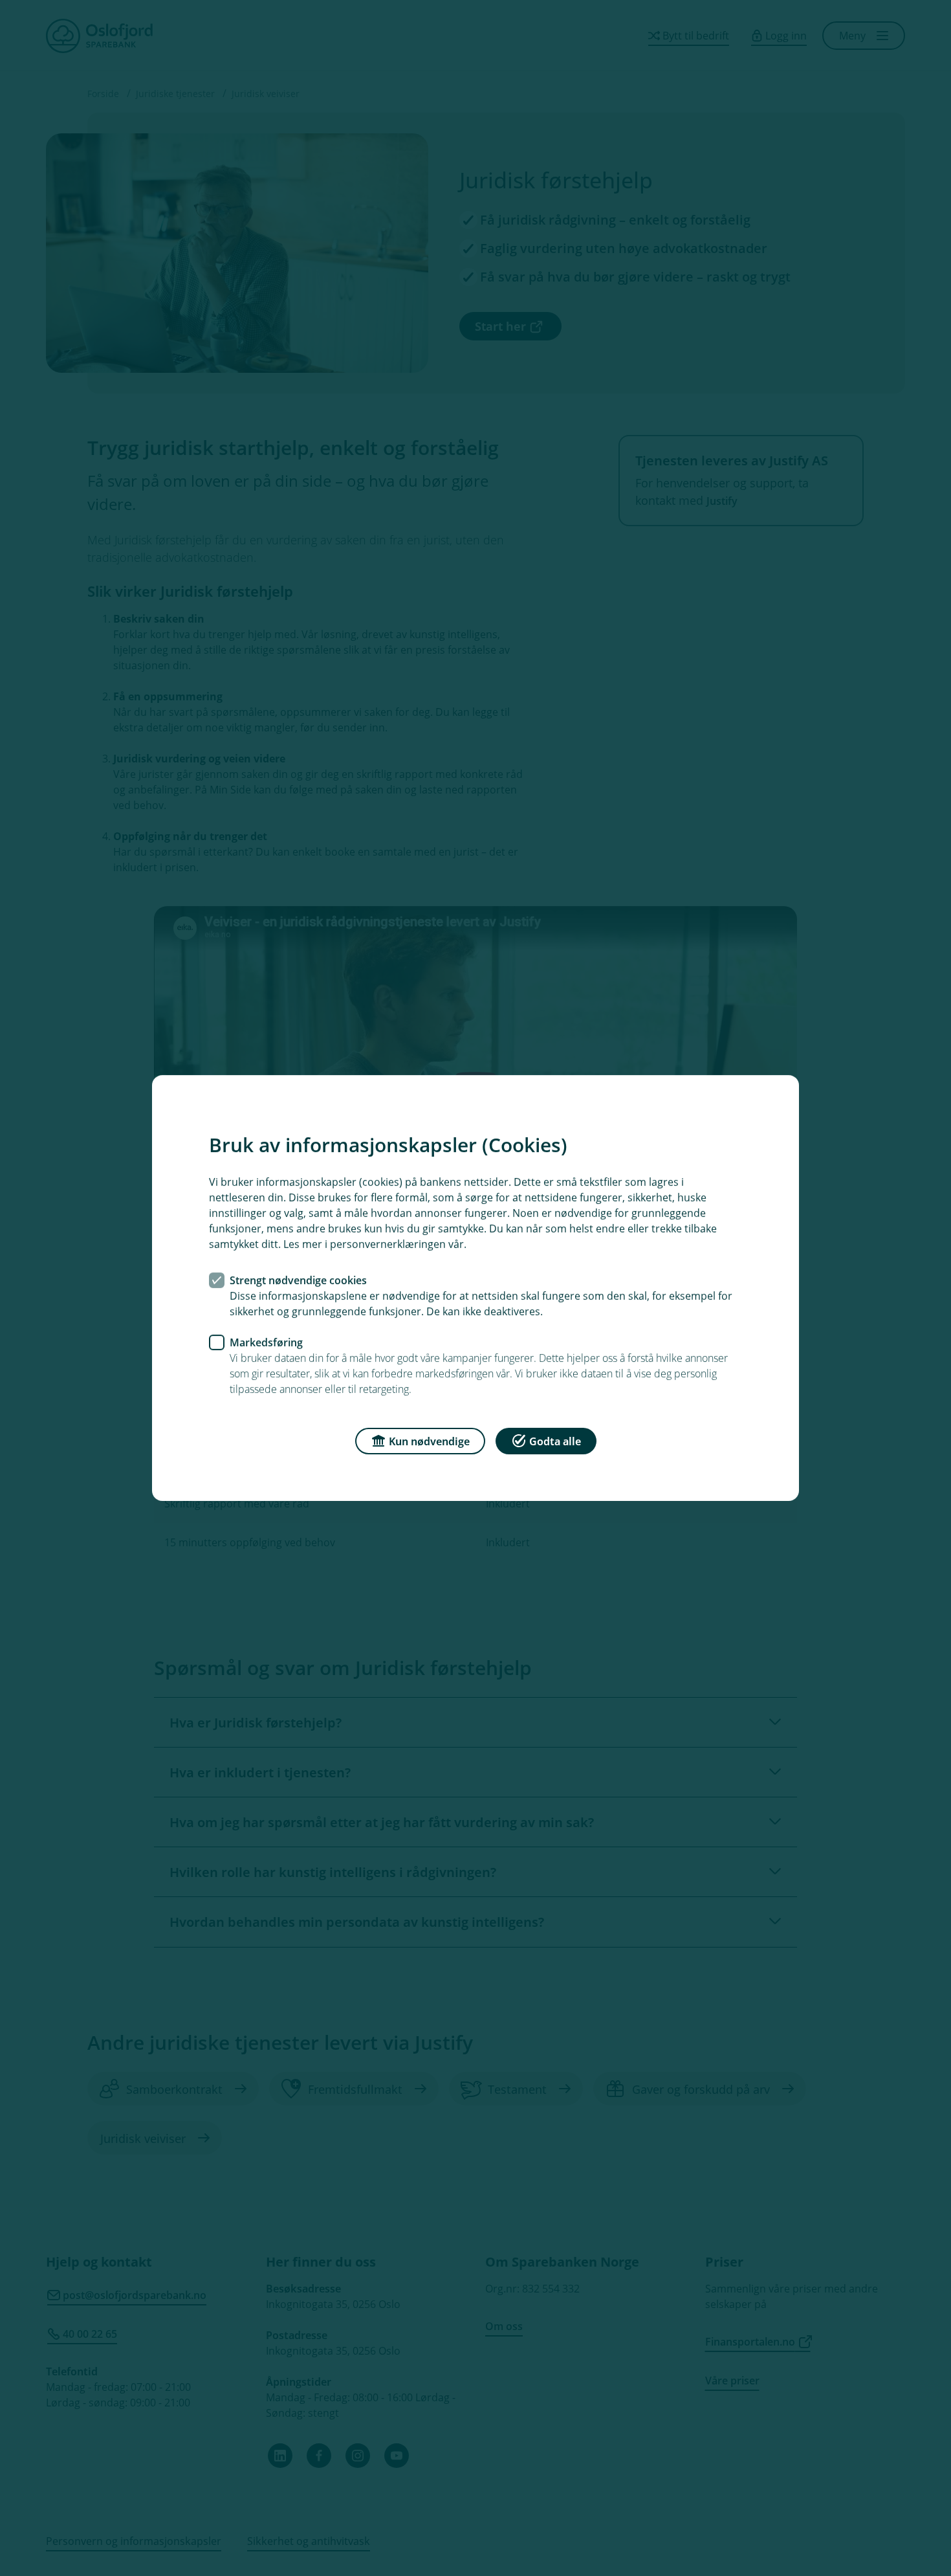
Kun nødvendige (429, 1441)
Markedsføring (266, 1342)
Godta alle (555, 1441)
